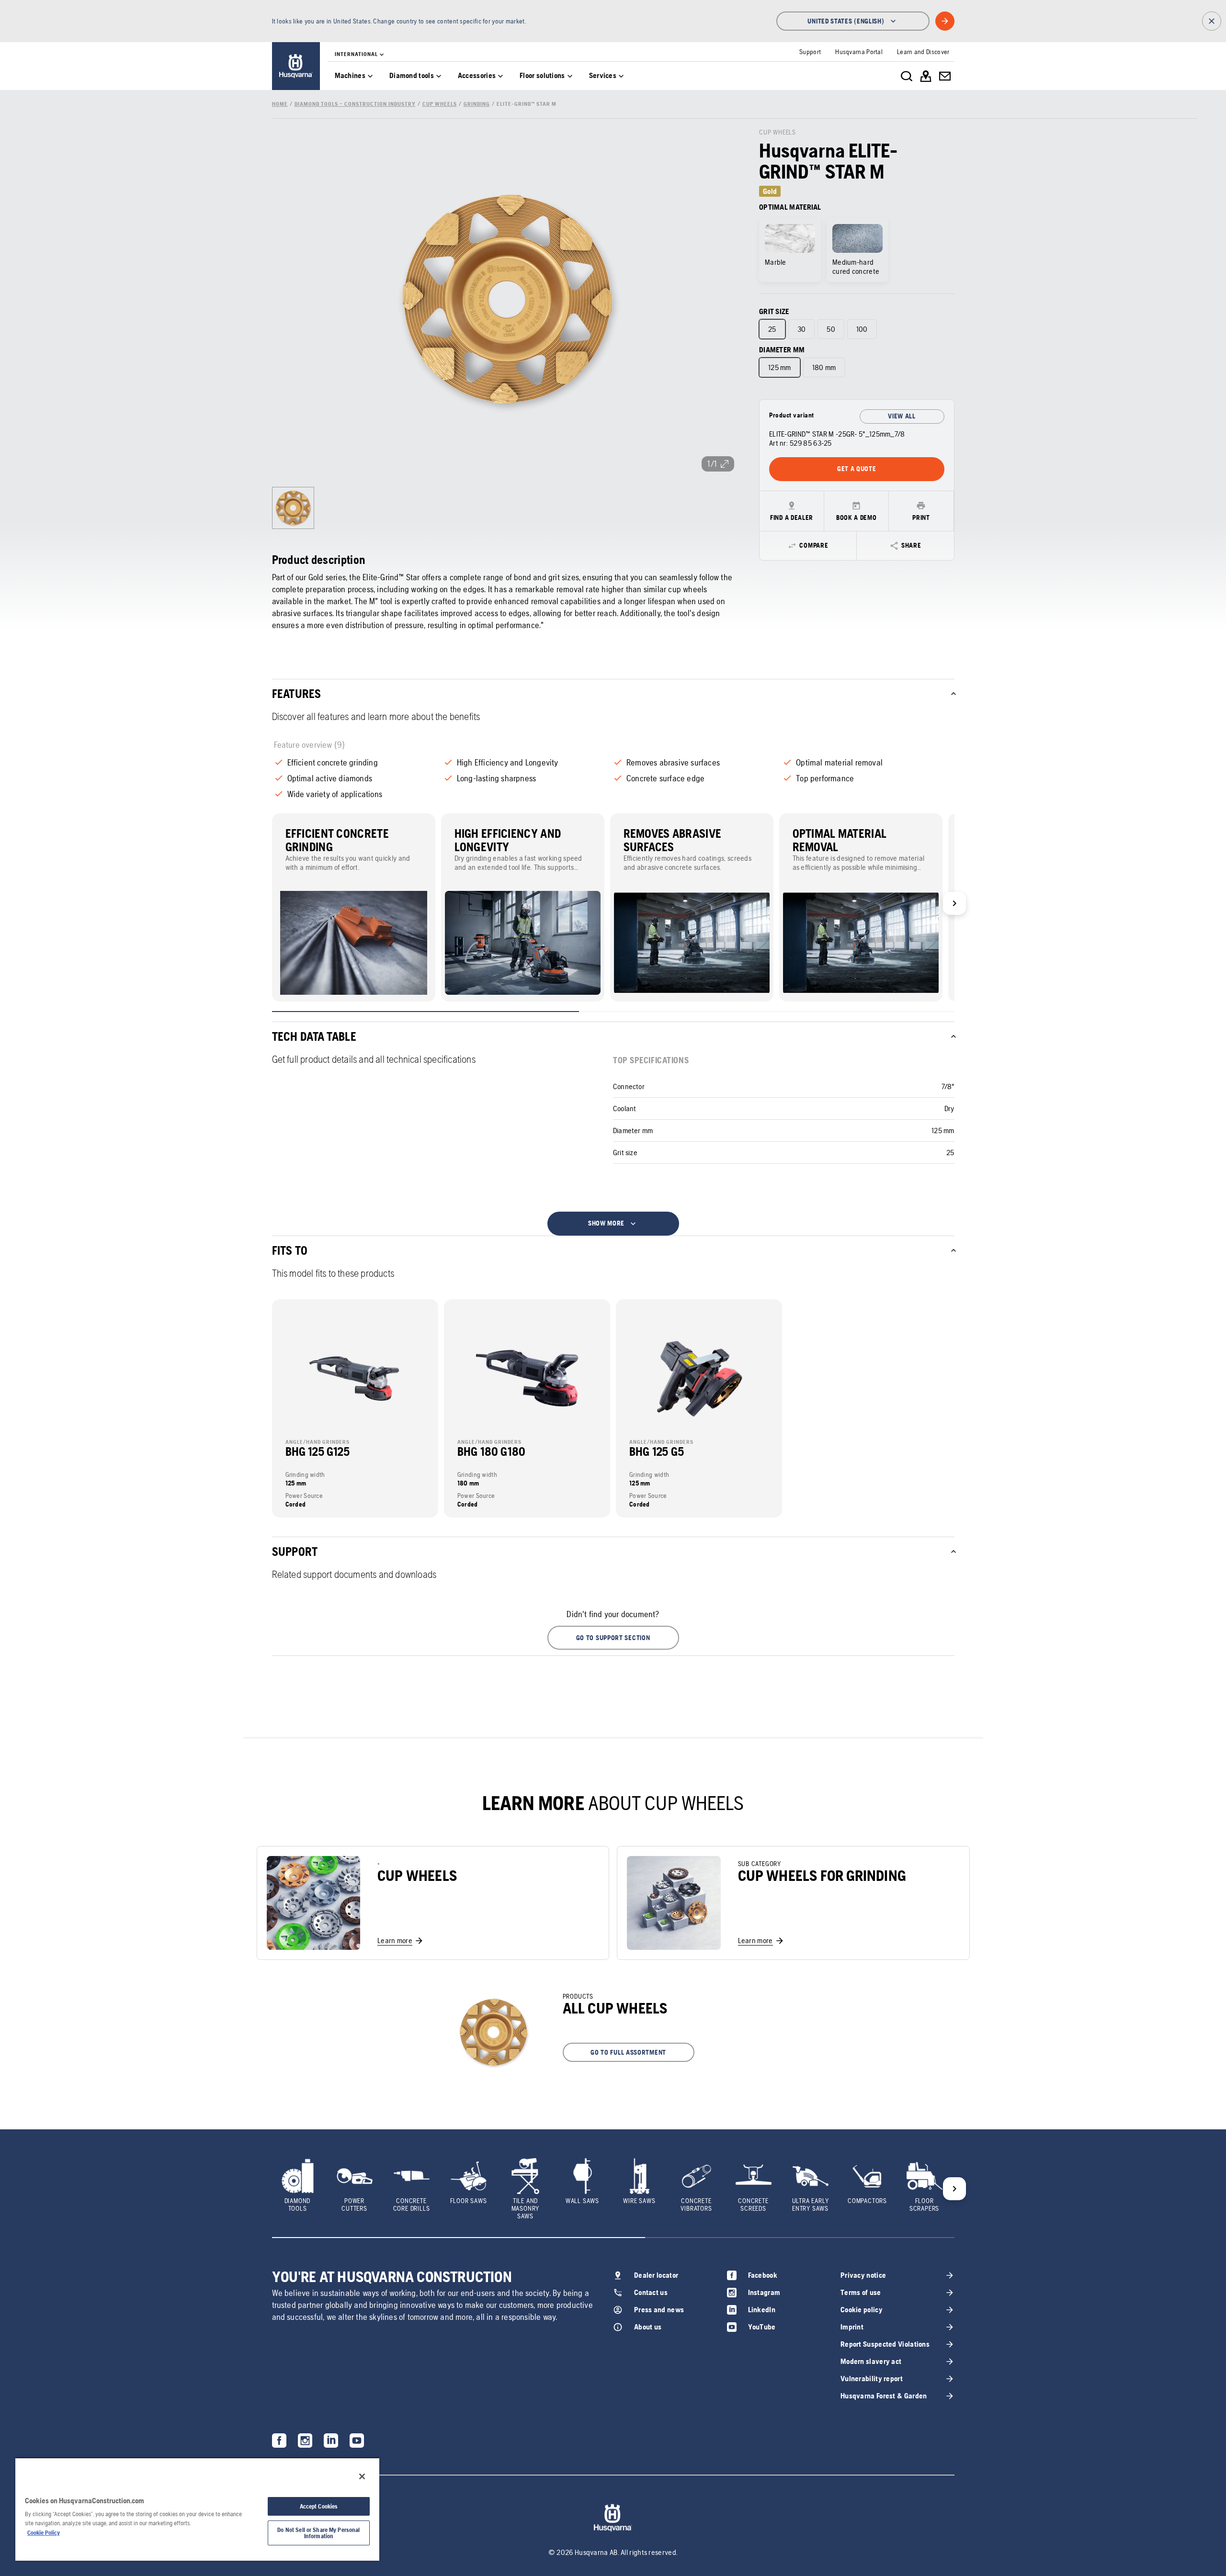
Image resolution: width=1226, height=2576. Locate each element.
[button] (613, 1638)
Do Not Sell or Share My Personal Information (318, 2533)
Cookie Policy (44, 2533)
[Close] (362, 2476)
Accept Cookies (319, 2506)
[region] (197, 2509)
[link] (296, 66)
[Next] (954, 903)
